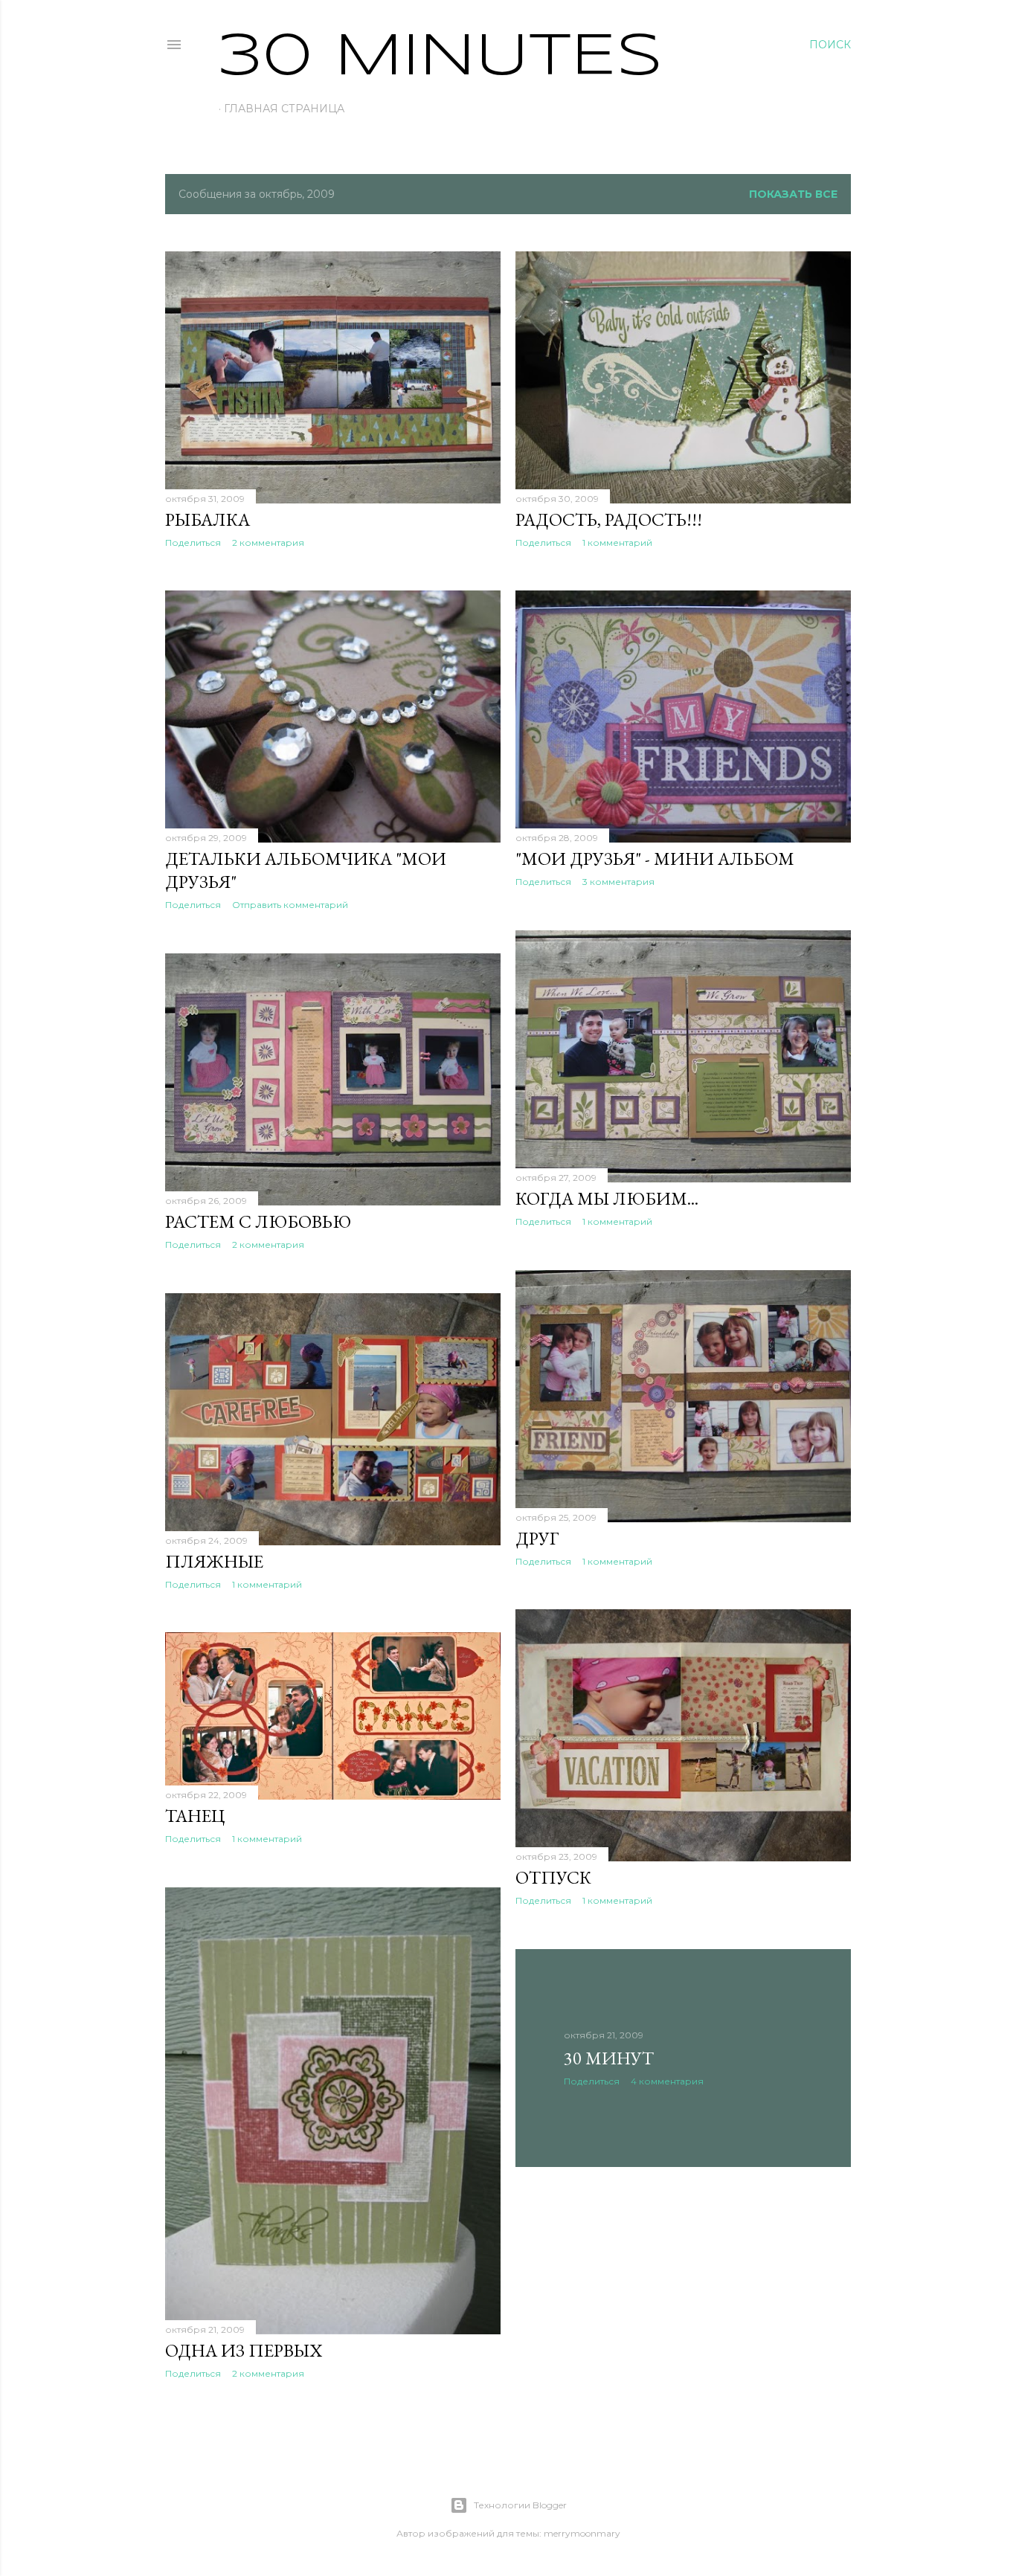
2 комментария (268, 542)
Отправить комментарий (290, 905)
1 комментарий (617, 542)
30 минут (609, 2058)
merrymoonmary (582, 2533)
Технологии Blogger (520, 2505)
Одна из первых (244, 2350)
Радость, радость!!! (609, 519)
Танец (195, 1816)
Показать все (793, 194)
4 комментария (667, 2081)
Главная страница (284, 109)
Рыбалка (208, 519)
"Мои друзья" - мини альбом (655, 859)
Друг (537, 1538)
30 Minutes (441, 58)
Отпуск (553, 1877)
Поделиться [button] (193, 542)
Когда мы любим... (607, 1198)
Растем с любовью (258, 1221)
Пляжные (214, 1561)
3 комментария (618, 882)
